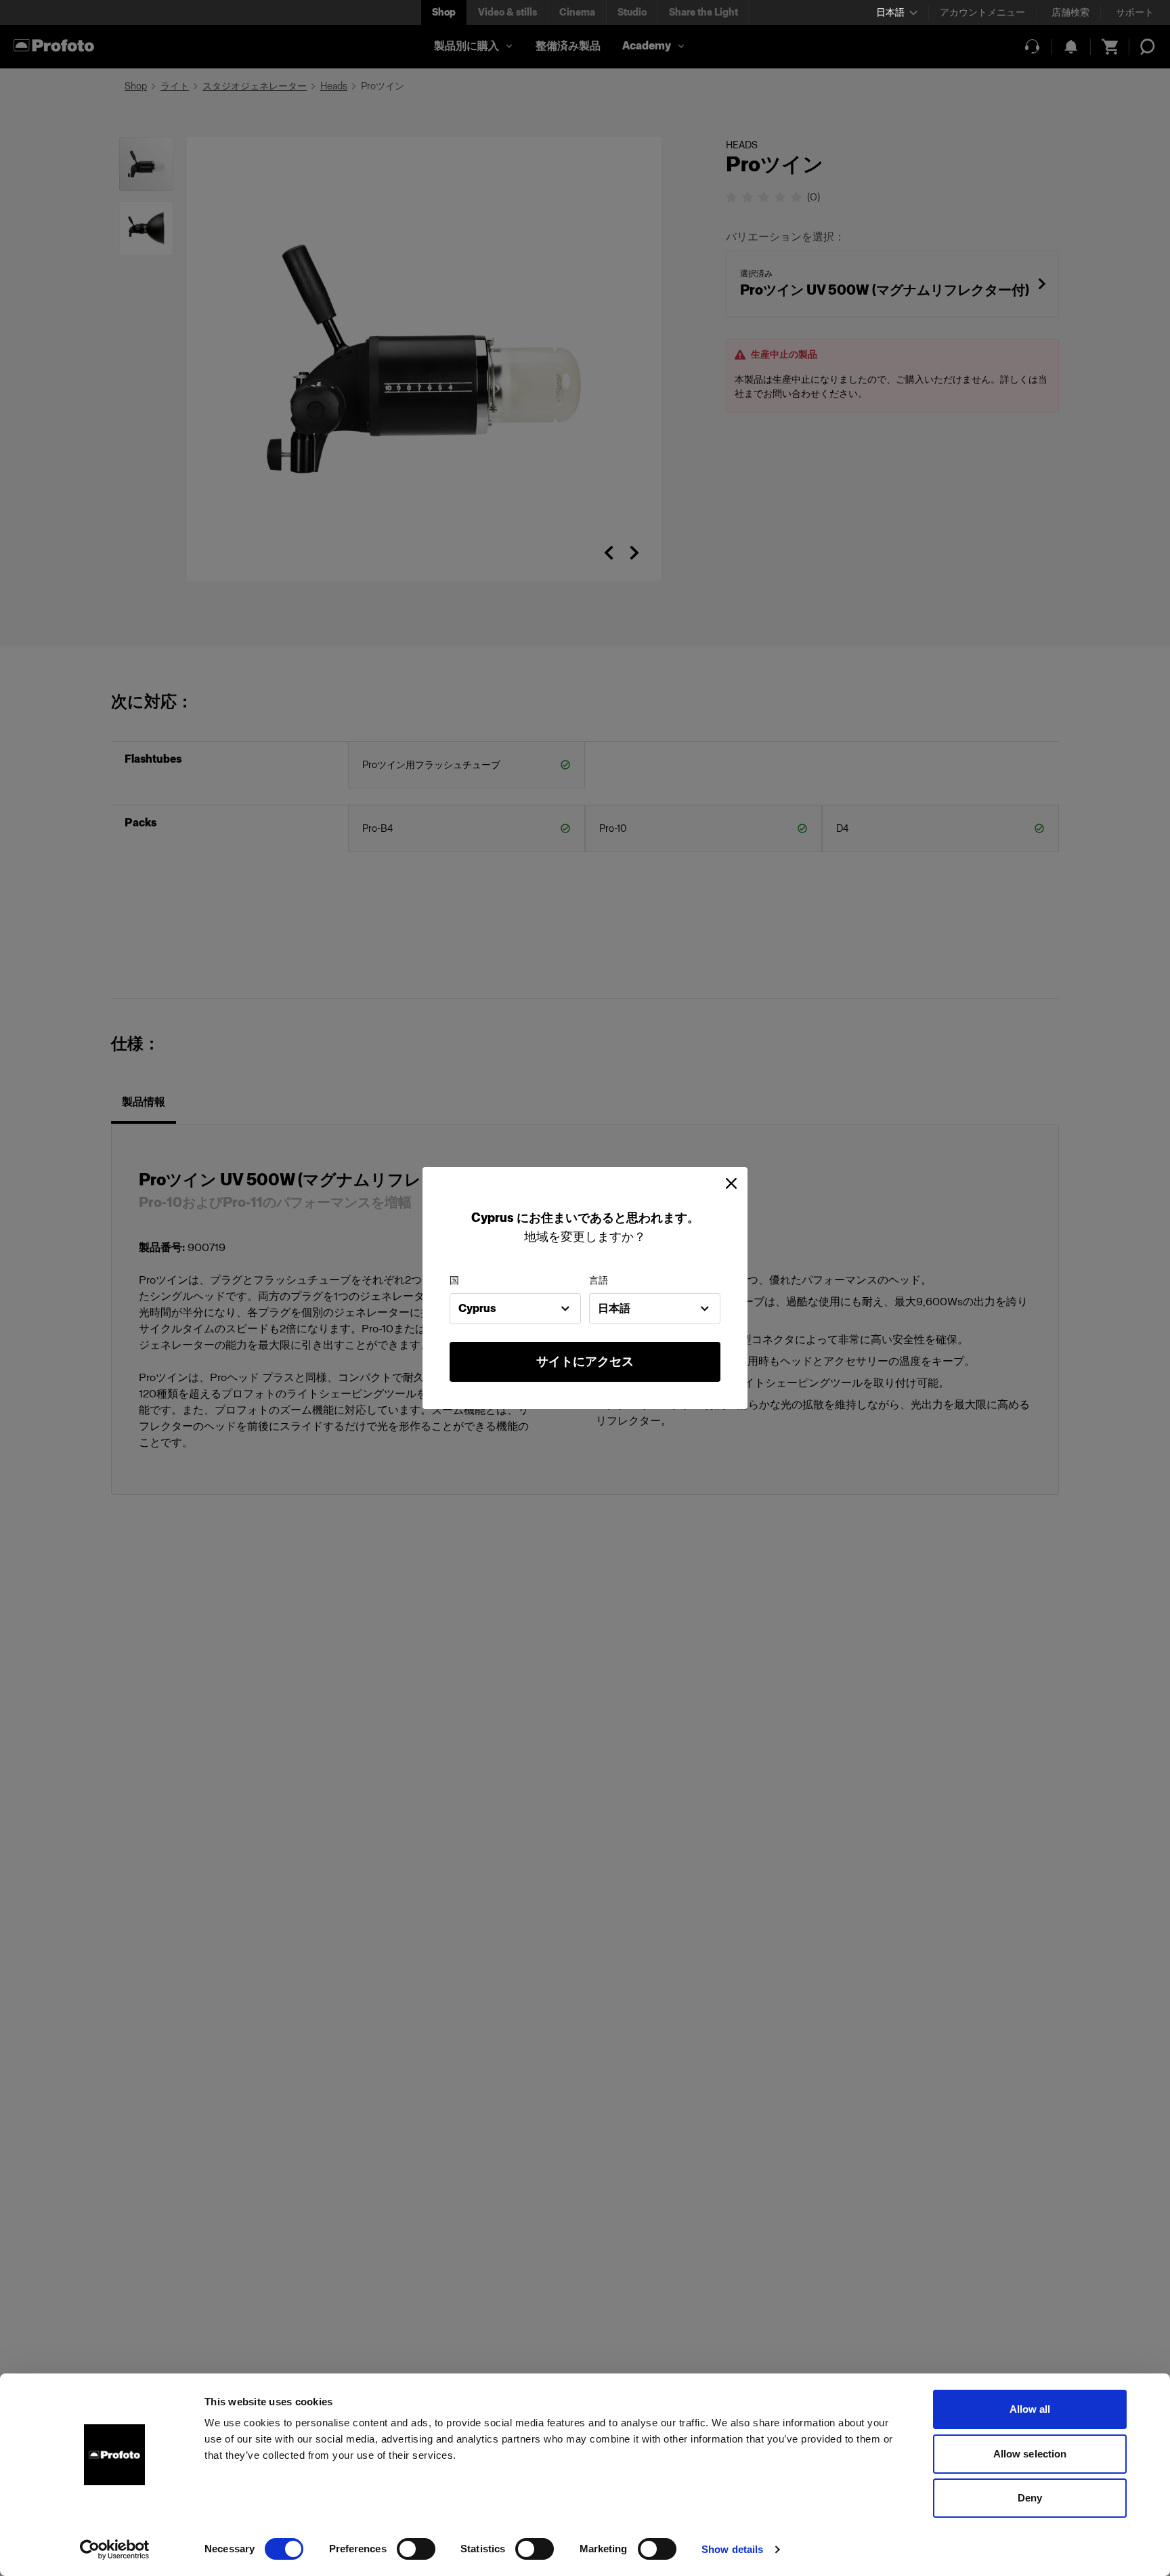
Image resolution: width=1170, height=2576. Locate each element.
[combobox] (515, 1309)
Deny (1030, 2498)
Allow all (1030, 2409)
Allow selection (1030, 2454)
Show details (732, 2549)
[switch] (416, 2549)
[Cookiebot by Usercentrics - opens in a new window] (115, 2550)
